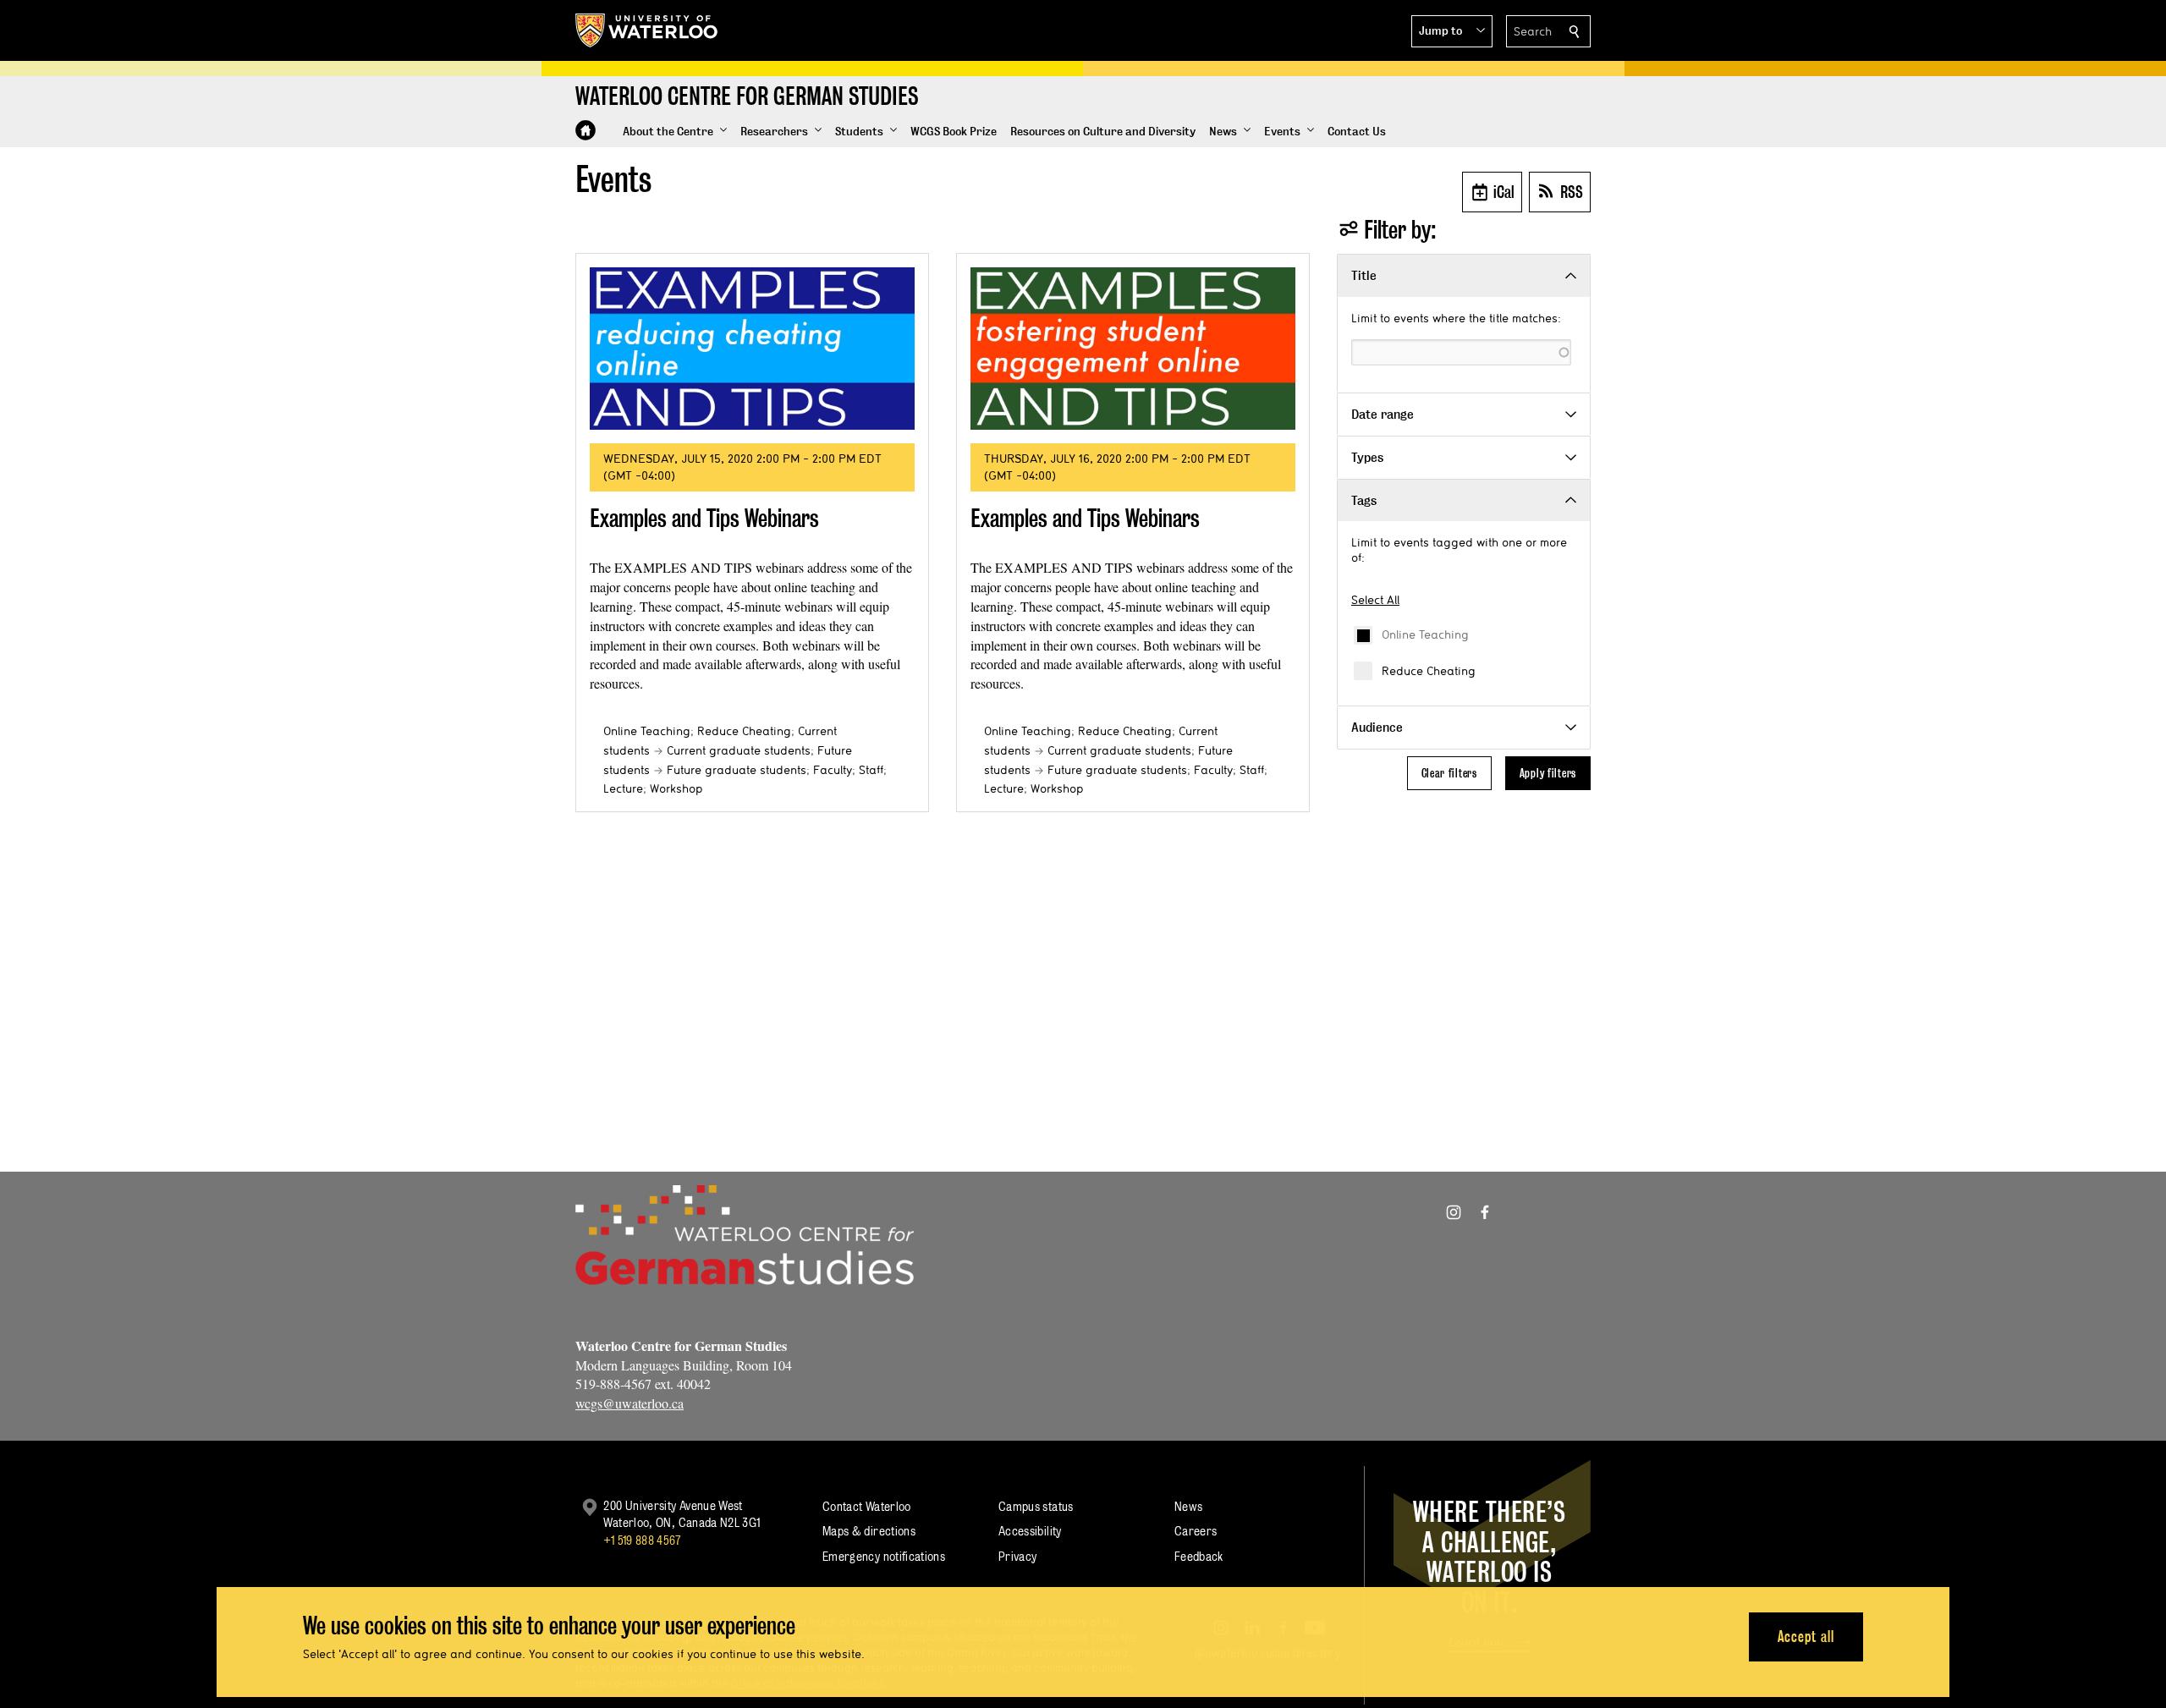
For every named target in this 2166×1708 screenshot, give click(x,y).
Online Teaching (1425, 634)
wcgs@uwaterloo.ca (629, 1403)
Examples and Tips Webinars (704, 518)
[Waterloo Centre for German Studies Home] (585, 130)
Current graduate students (739, 750)
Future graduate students (737, 770)
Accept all (1806, 1637)
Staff (871, 770)
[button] (1452, 31)
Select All (1375, 600)
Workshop (676, 788)
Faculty (833, 770)
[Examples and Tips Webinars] (752, 349)
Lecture (623, 788)
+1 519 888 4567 (642, 1540)
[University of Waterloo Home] (647, 30)
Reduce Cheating (1429, 671)
